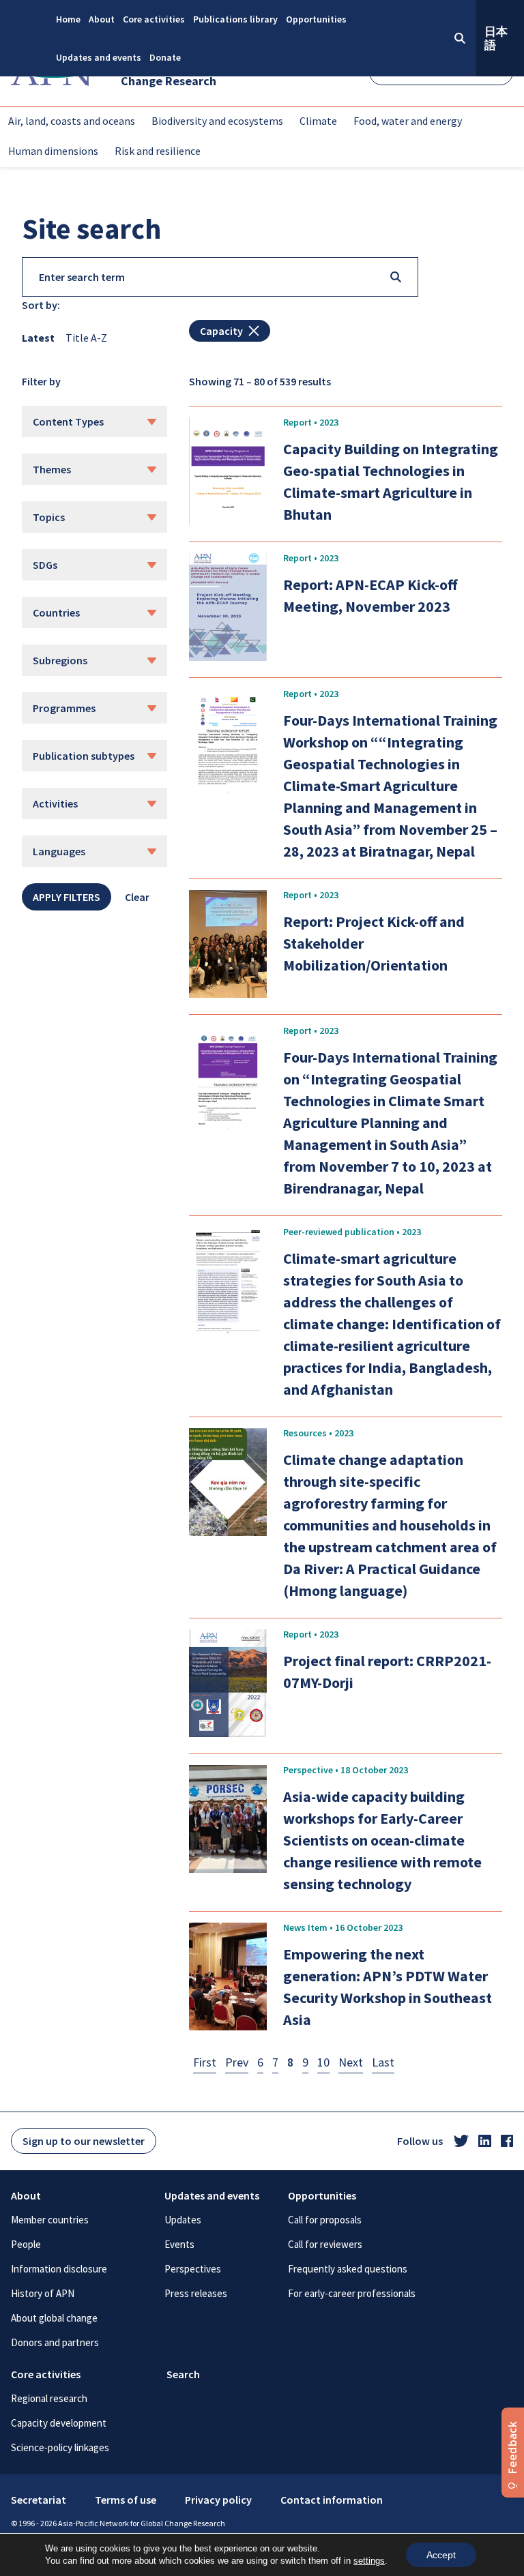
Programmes (64, 708)
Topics (49, 517)
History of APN (43, 2293)
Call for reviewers (325, 2244)
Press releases (196, 2293)
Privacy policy (218, 2500)
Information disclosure (59, 2269)
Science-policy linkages (60, 2447)
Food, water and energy (408, 121)
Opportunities (316, 19)
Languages (59, 851)
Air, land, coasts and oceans (72, 121)
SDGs (45, 565)
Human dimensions (53, 151)
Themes (52, 469)
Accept (441, 2555)
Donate (165, 57)
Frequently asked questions (348, 2269)
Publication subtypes (84, 756)
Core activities (154, 19)
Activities (55, 803)
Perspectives (193, 2269)
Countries (56, 612)
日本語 (496, 38)
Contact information (332, 2500)
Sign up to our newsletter (84, 2141)
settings (369, 2561)
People (26, 2244)
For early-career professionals (352, 2293)
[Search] (396, 277)
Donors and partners (55, 2342)
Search (183, 2374)
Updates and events (99, 57)
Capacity (221, 331)
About (102, 19)
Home (68, 19)
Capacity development (59, 2423)
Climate (318, 121)
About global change (54, 2318)
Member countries (50, 2220)
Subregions (60, 660)
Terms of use (126, 2500)
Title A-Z (86, 338)
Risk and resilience (158, 151)
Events (179, 2244)
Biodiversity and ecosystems (217, 121)
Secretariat (39, 2500)
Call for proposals (325, 2220)
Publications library (235, 19)
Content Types (68, 421)
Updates (183, 2220)
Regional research (49, 2398)
